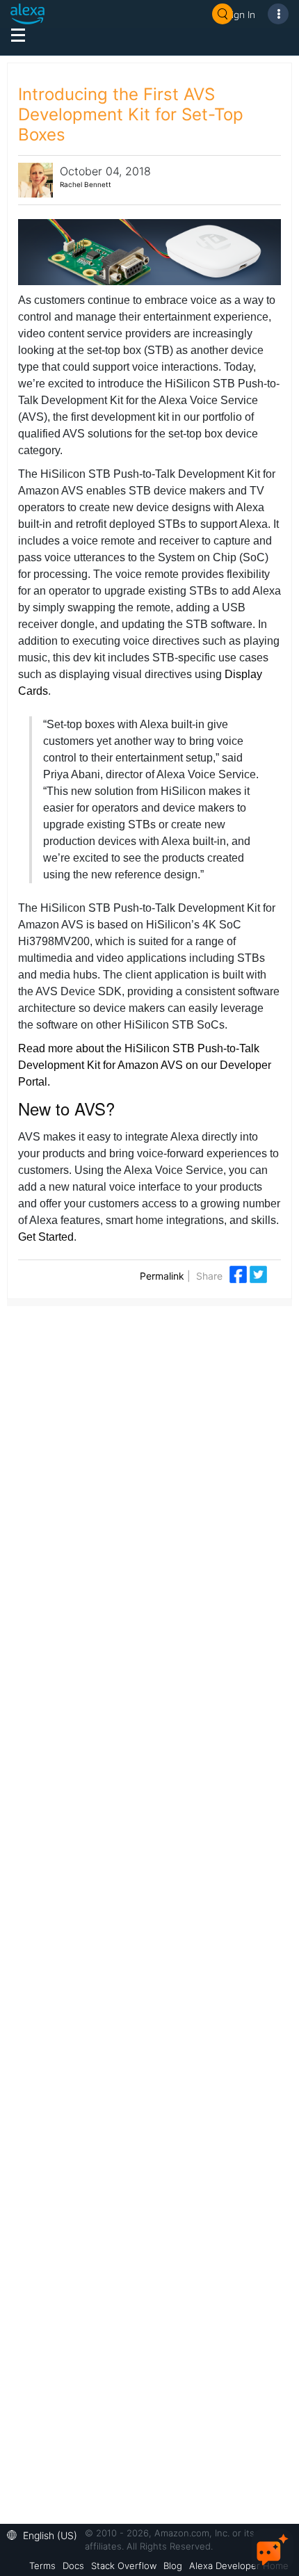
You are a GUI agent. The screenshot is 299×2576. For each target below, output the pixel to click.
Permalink (162, 1276)
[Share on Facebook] (240, 1274)
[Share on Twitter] (258, 1274)
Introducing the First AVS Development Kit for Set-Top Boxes (131, 114)
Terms (42, 2566)
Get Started (46, 1237)
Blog (173, 2566)
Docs (73, 2566)
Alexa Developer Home (239, 2566)
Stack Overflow (124, 2566)
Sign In (241, 14)
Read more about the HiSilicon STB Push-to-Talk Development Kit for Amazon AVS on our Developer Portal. (145, 1065)
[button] (46, 2534)
